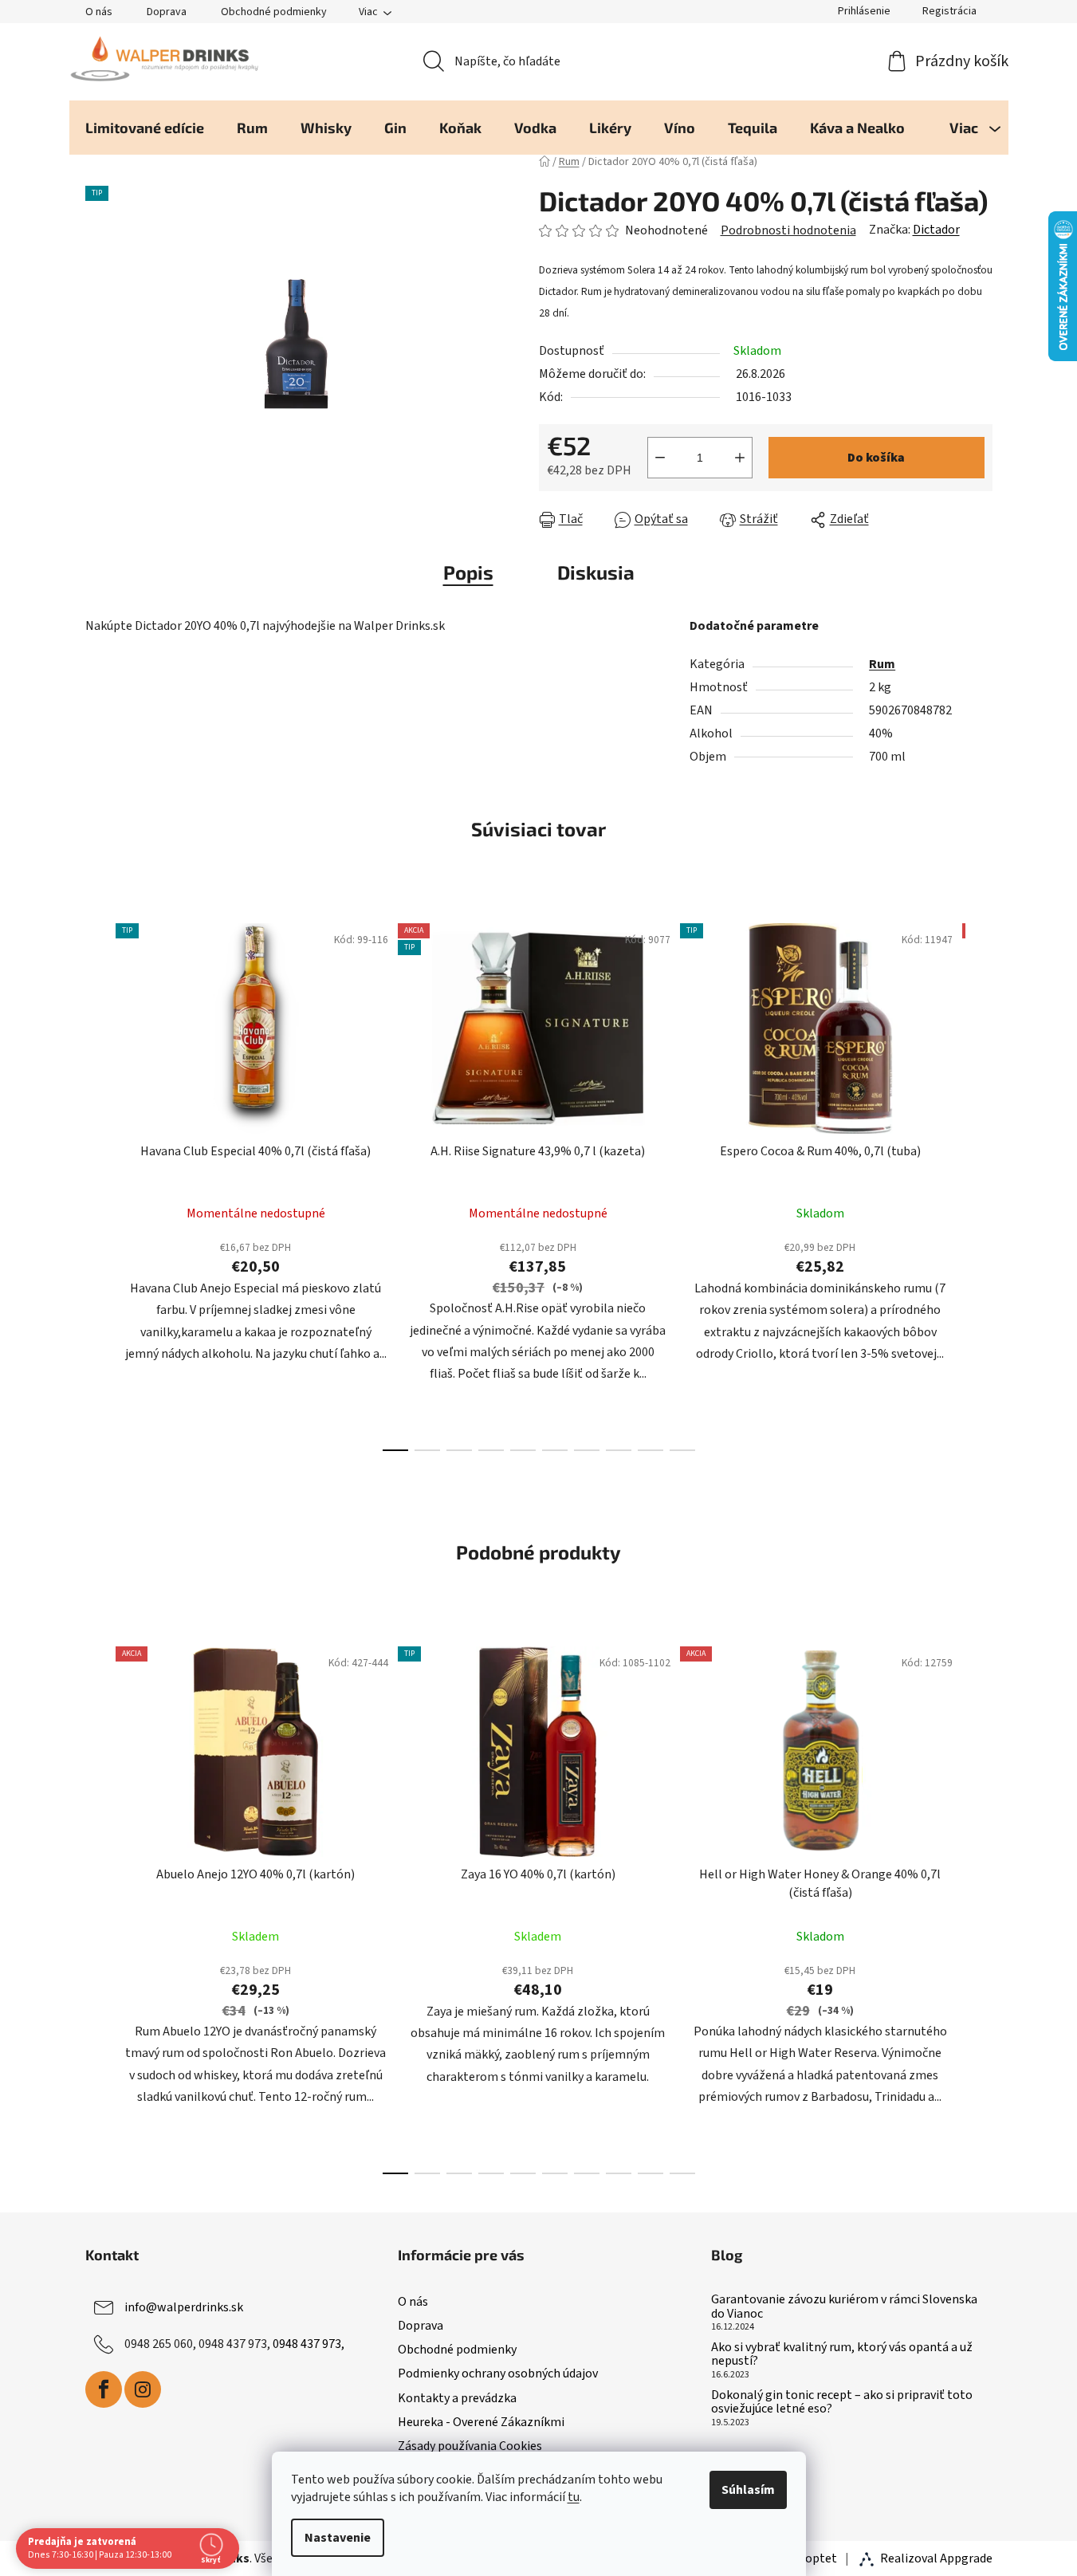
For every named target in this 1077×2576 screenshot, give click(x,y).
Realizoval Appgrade (936, 2558)
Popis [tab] (468, 572)
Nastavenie (338, 2538)
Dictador (936, 230)
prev (98, 1182)
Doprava (167, 12)
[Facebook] (104, 2389)
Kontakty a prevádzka (457, 2398)
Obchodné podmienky (274, 12)
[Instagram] (143, 2389)
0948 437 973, (309, 2344)
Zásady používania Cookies (470, 2446)
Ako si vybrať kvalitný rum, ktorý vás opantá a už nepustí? (842, 2355)
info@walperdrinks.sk (184, 2307)
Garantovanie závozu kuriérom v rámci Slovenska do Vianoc (844, 2307)
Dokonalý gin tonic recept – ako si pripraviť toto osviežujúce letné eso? (842, 2403)
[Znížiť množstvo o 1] (660, 458)
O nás (99, 12)
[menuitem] (145, 128)
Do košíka (876, 458)
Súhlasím (748, 2490)
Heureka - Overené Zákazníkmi (481, 2422)
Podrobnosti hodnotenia (788, 230)
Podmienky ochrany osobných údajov (498, 2373)
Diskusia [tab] (596, 572)
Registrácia (949, 11)
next (980, 1182)
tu (574, 2497)
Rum (882, 664)
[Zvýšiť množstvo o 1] (740, 458)
